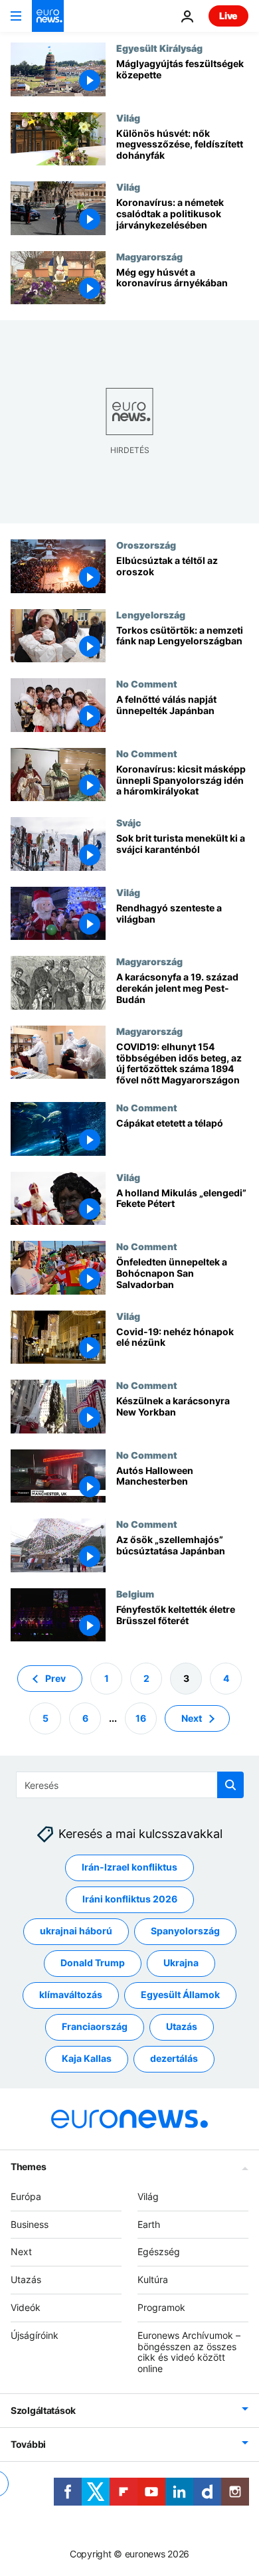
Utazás (182, 2027)
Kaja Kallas (87, 2059)
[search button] (230, 1785)
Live (228, 16)
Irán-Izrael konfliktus (129, 1868)
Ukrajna (181, 1963)
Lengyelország (151, 614)
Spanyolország (185, 1931)
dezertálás (174, 2059)
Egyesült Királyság (159, 48)
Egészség (159, 2252)
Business (30, 2224)
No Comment (147, 684)
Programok (161, 2307)
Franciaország (95, 2027)
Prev (55, 1678)
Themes (28, 2166)
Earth (149, 2224)
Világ (128, 118)
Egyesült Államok (180, 1995)
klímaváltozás (71, 1995)
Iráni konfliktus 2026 (130, 1899)
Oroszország (146, 545)
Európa (26, 2196)
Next (192, 1718)
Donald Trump (93, 1963)
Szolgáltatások (43, 2410)
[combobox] (130, 1785)
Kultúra (153, 2279)
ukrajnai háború (76, 1931)
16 (141, 1718)
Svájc (129, 822)
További (28, 2444)
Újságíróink (35, 2335)
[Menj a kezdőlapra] (48, 16)
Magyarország (149, 256)
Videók (26, 2307)
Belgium (135, 1594)
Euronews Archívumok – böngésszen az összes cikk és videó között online (189, 2352)
